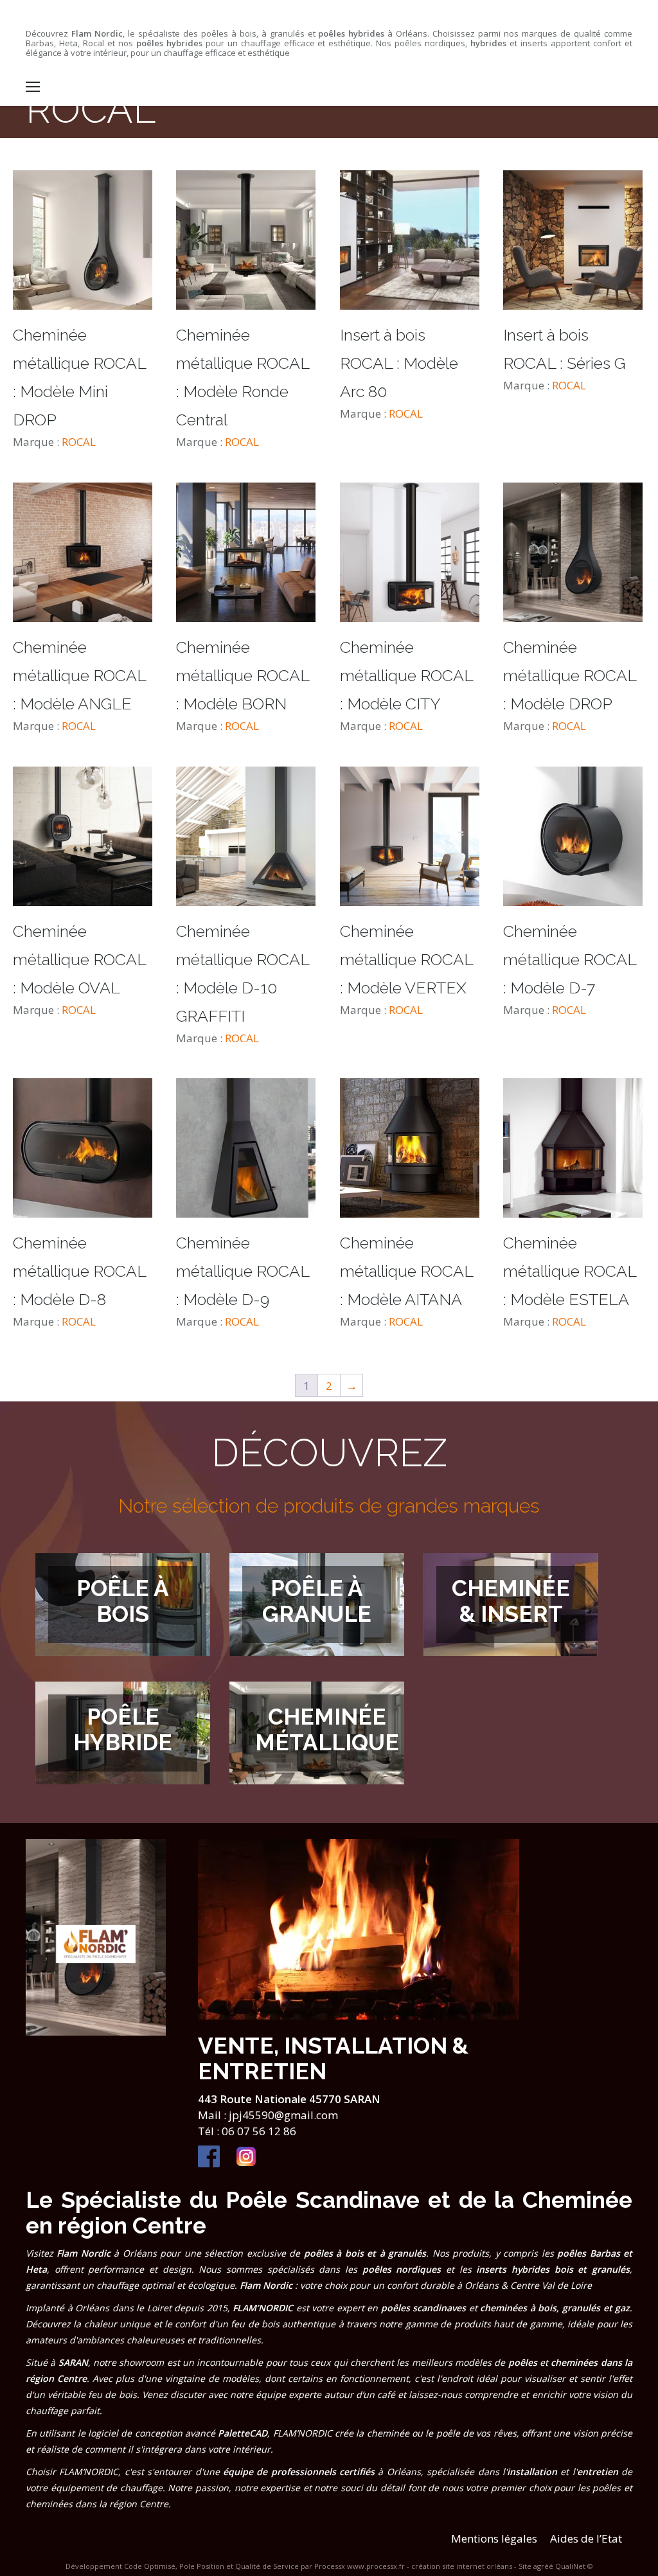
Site (525, 2566)
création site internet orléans (462, 2566)
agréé (543, 2566)
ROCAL (79, 442)
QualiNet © (574, 2566)
